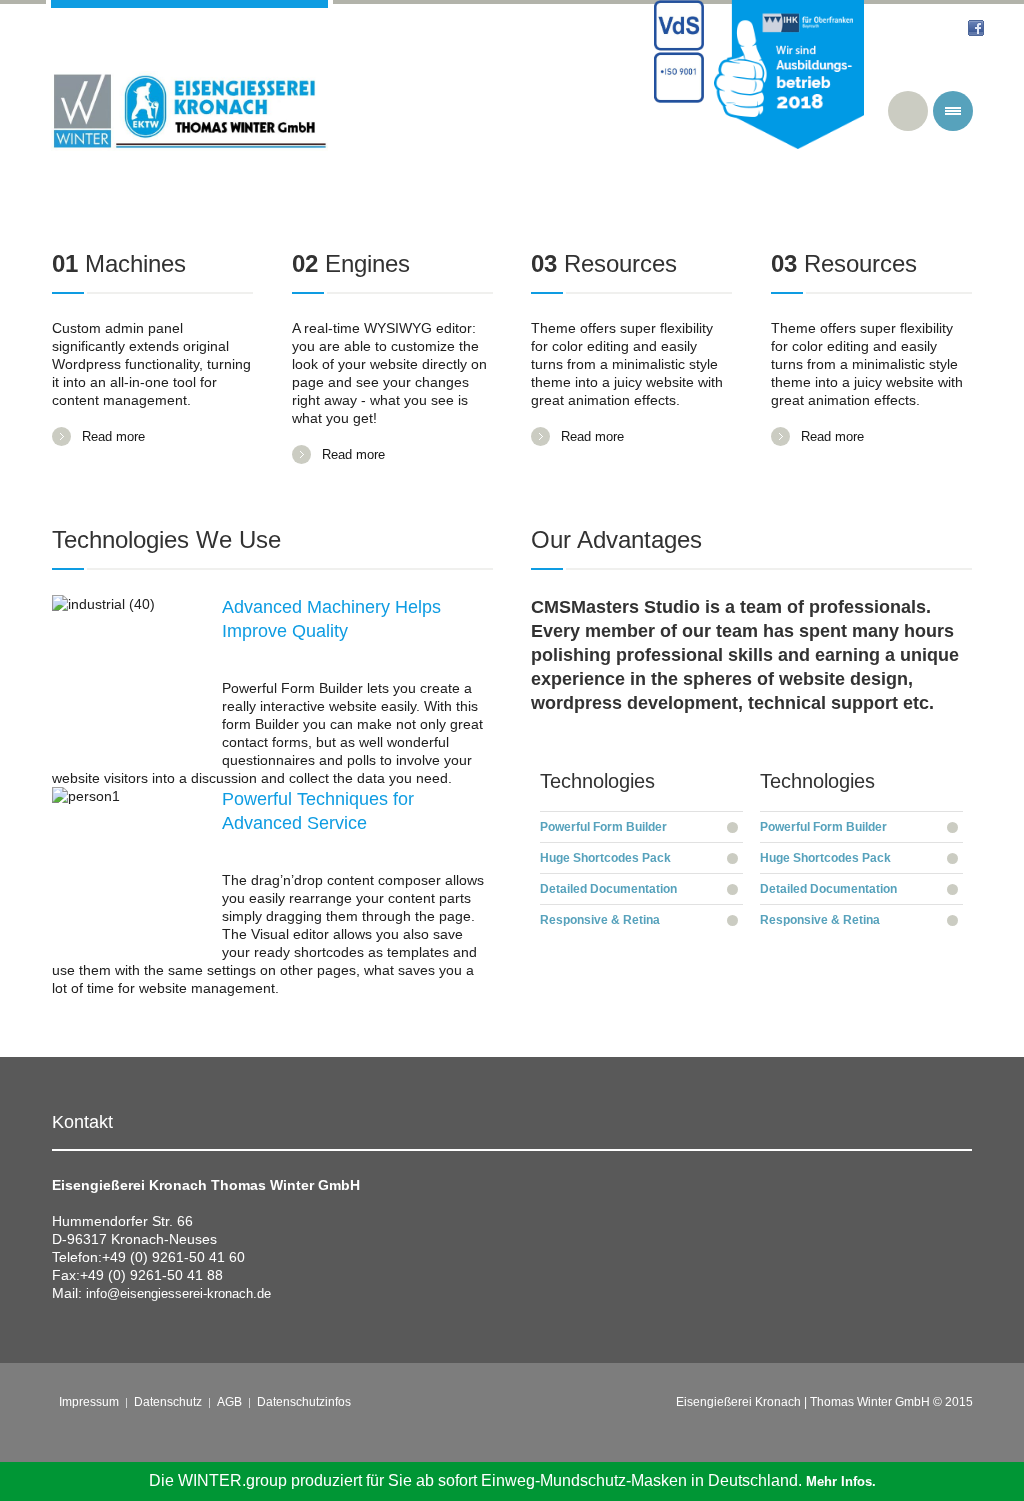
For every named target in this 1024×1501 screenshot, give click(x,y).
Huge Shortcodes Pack (605, 858)
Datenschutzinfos (304, 1402)
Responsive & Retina (600, 920)
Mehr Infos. (841, 1481)
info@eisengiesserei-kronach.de (178, 1293)
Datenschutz (168, 1402)
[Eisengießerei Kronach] (189, 111)
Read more (113, 436)
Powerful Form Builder (603, 827)
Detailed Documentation (608, 889)
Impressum (89, 1402)
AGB (229, 1402)
